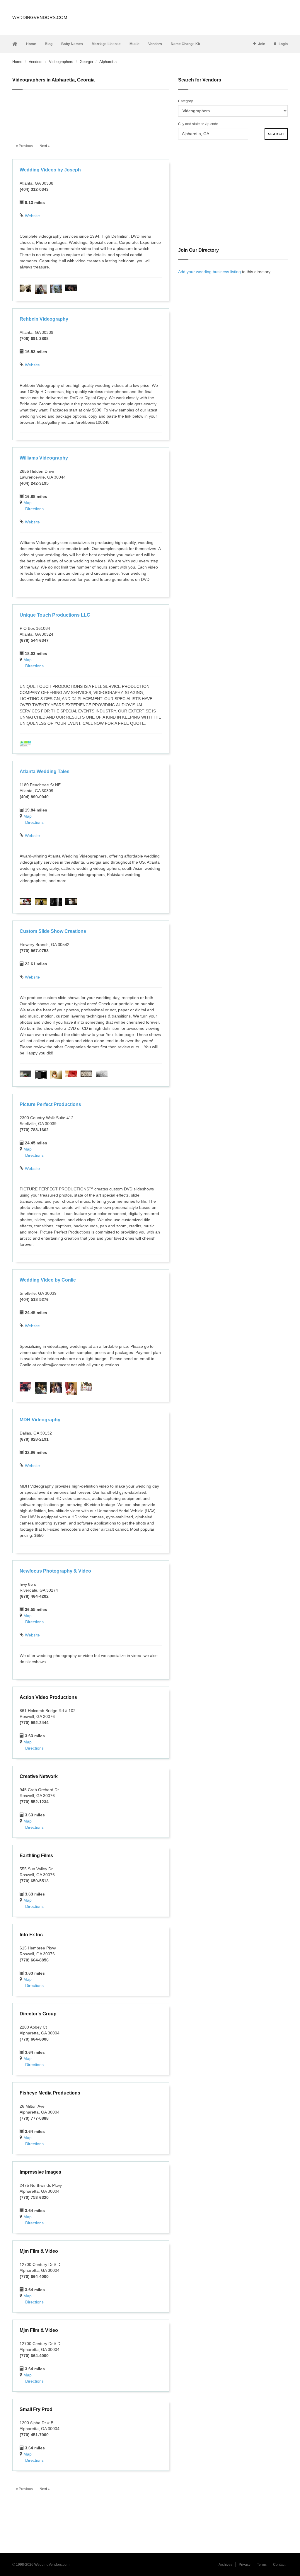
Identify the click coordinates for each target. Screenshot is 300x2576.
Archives (225, 2565)
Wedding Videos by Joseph (50, 170)
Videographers (61, 62)
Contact (279, 2565)
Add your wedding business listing (209, 272)
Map (28, 503)
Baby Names (72, 44)
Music (134, 44)
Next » (45, 146)
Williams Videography (44, 458)
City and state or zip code (198, 124)
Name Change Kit (185, 44)
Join (262, 44)
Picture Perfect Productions (50, 1104)
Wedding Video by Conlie (48, 1280)
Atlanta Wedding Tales (45, 771)
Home (31, 44)
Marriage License (106, 44)
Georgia (86, 62)
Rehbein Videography (44, 319)
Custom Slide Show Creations (53, 931)
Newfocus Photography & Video (55, 1571)
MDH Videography (40, 1420)
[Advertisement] (91, 113)
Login (283, 44)
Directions (34, 509)
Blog (49, 44)
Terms (262, 2565)
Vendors (155, 44)
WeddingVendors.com (40, 17)
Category (185, 101)
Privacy (245, 2565)
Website (32, 216)
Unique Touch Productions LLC (55, 615)
